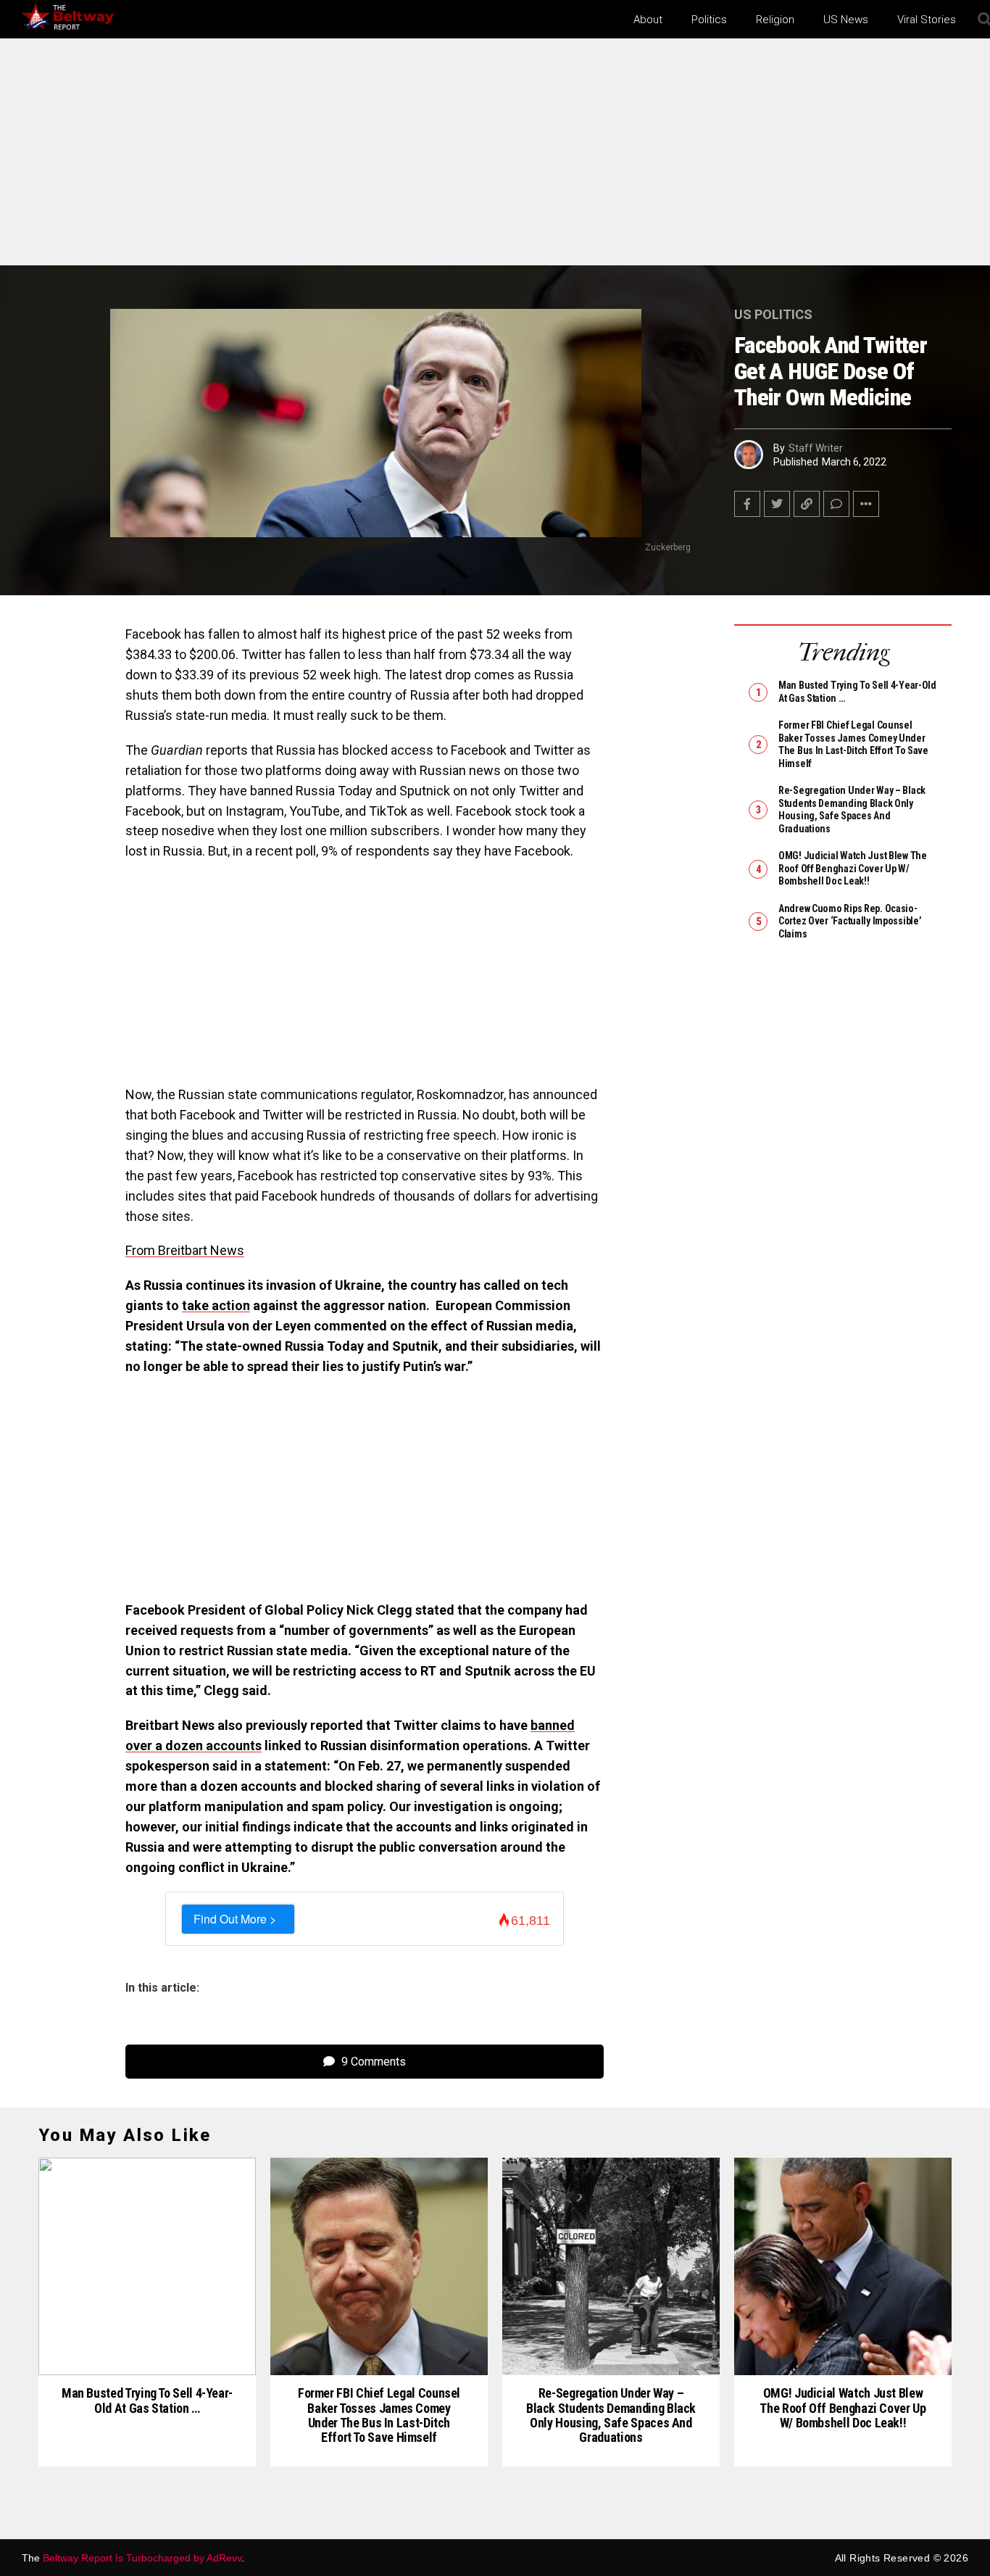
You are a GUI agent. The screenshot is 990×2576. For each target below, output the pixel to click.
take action (216, 1305)
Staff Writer (816, 448)
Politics (709, 20)
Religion (775, 20)
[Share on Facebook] (747, 504)
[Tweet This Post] (777, 504)
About (648, 20)
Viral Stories (927, 20)
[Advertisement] (495, 158)
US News (846, 20)
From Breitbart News (185, 1250)
